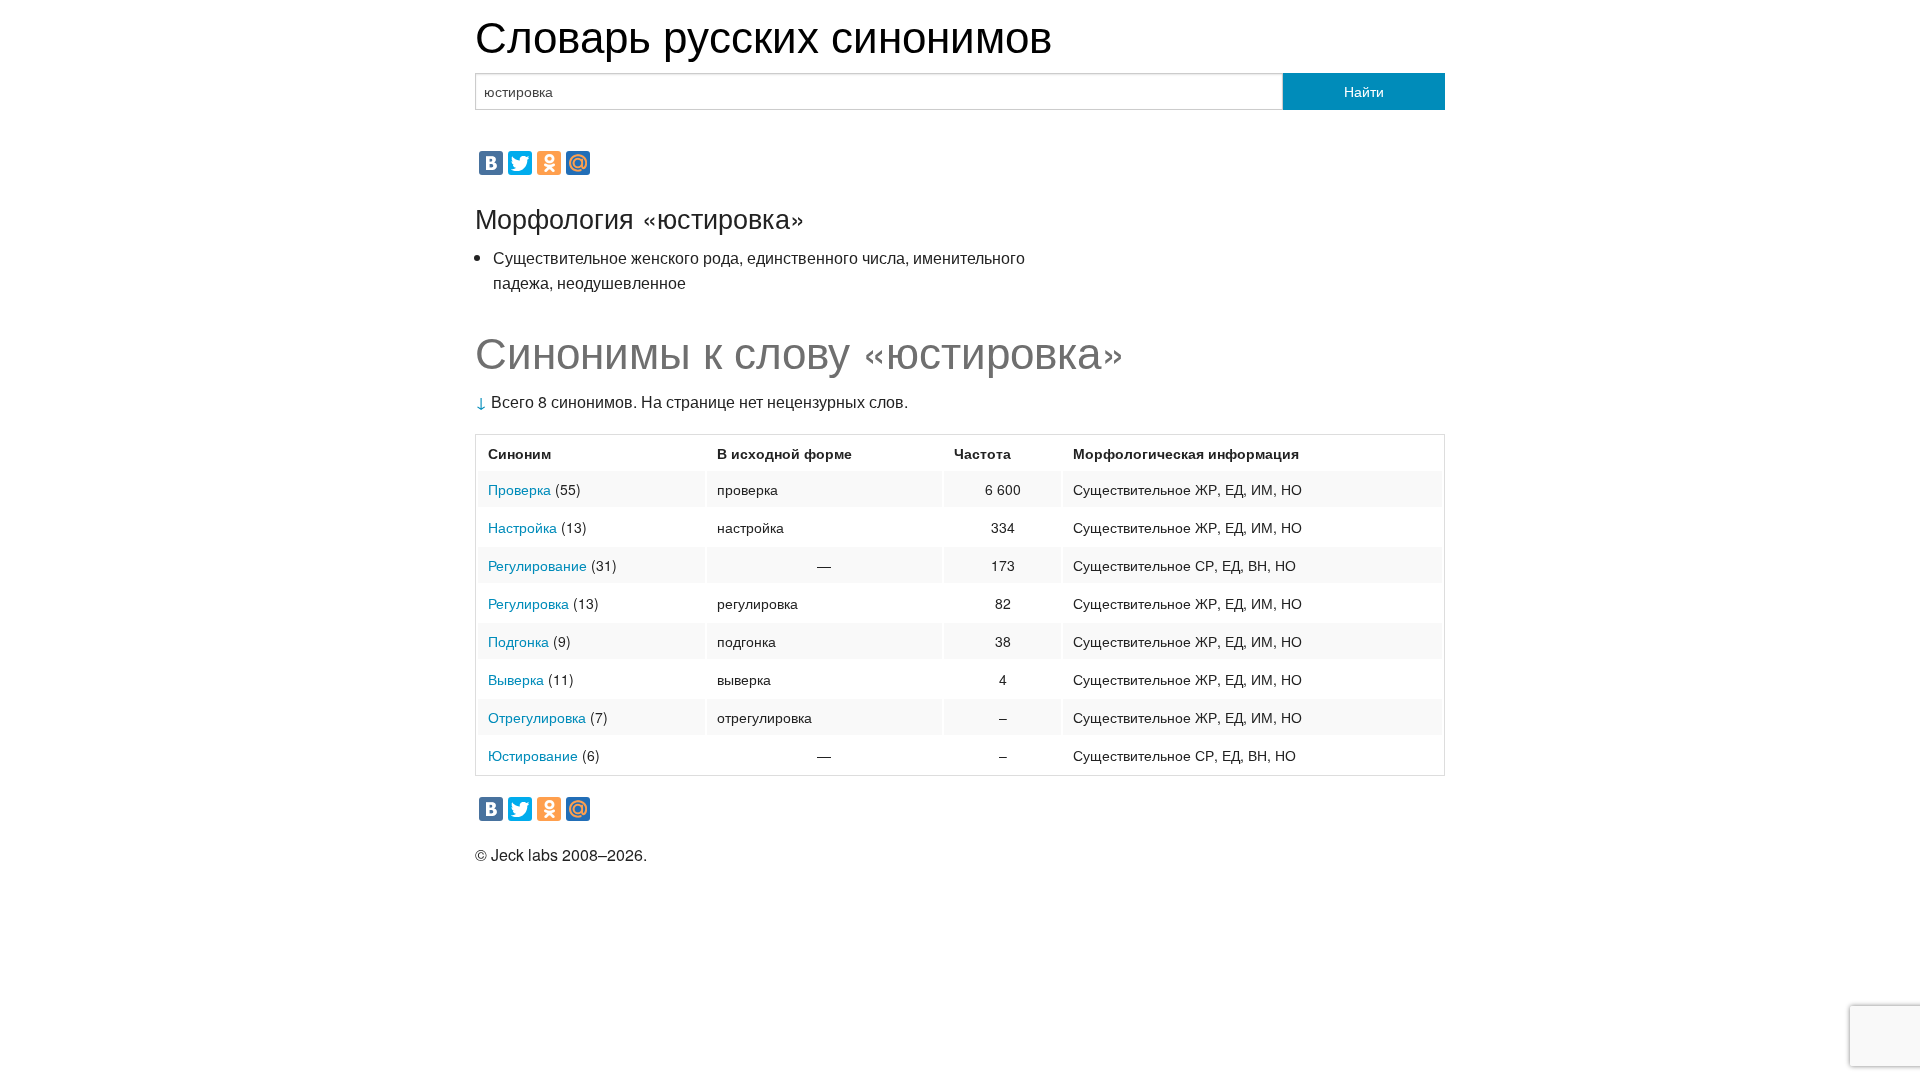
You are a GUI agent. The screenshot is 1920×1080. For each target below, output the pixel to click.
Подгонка (518, 641)
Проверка (519, 489)
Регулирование (537, 565)
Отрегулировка (537, 717)
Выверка (516, 679)
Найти (1364, 91)
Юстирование (533, 755)
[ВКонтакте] (491, 163)
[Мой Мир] (578, 163)
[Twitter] (520, 163)
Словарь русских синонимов (763, 33)
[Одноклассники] (549, 163)
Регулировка (528, 603)
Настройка (522, 527)
